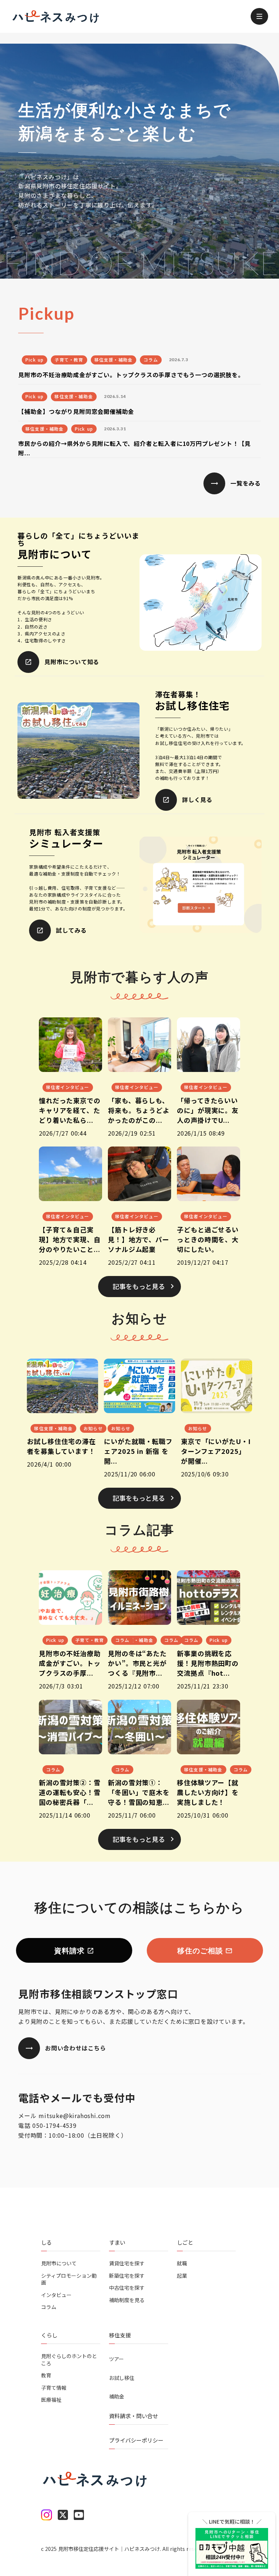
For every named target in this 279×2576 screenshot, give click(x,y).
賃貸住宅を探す (127, 2263)
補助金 (117, 2396)
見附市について (59, 2263)
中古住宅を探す (127, 2288)
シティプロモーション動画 (69, 2279)
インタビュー (56, 2295)
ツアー (116, 2359)
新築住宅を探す (127, 2276)
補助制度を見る (127, 2300)
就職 (182, 2263)
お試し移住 (122, 2378)
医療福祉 (51, 2400)
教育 (46, 2375)
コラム (49, 2307)
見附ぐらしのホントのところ (69, 2360)
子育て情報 (54, 2388)
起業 (182, 2276)
